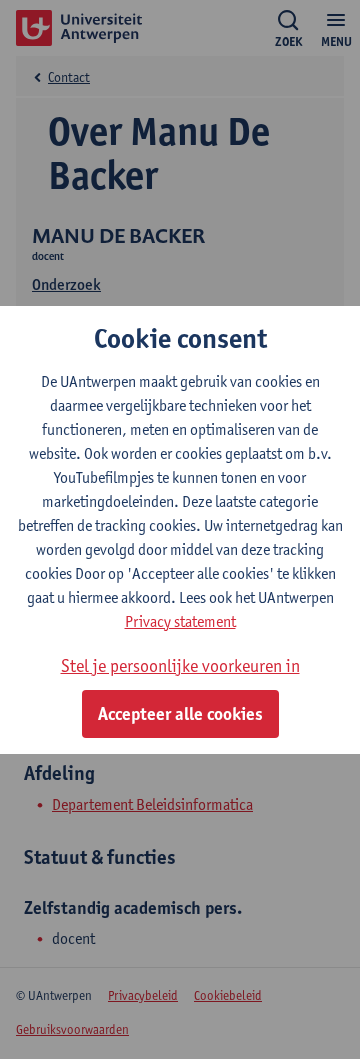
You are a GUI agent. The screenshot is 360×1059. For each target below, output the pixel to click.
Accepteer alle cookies (180, 714)
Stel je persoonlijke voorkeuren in (180, 665)
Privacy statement (180, 621)
